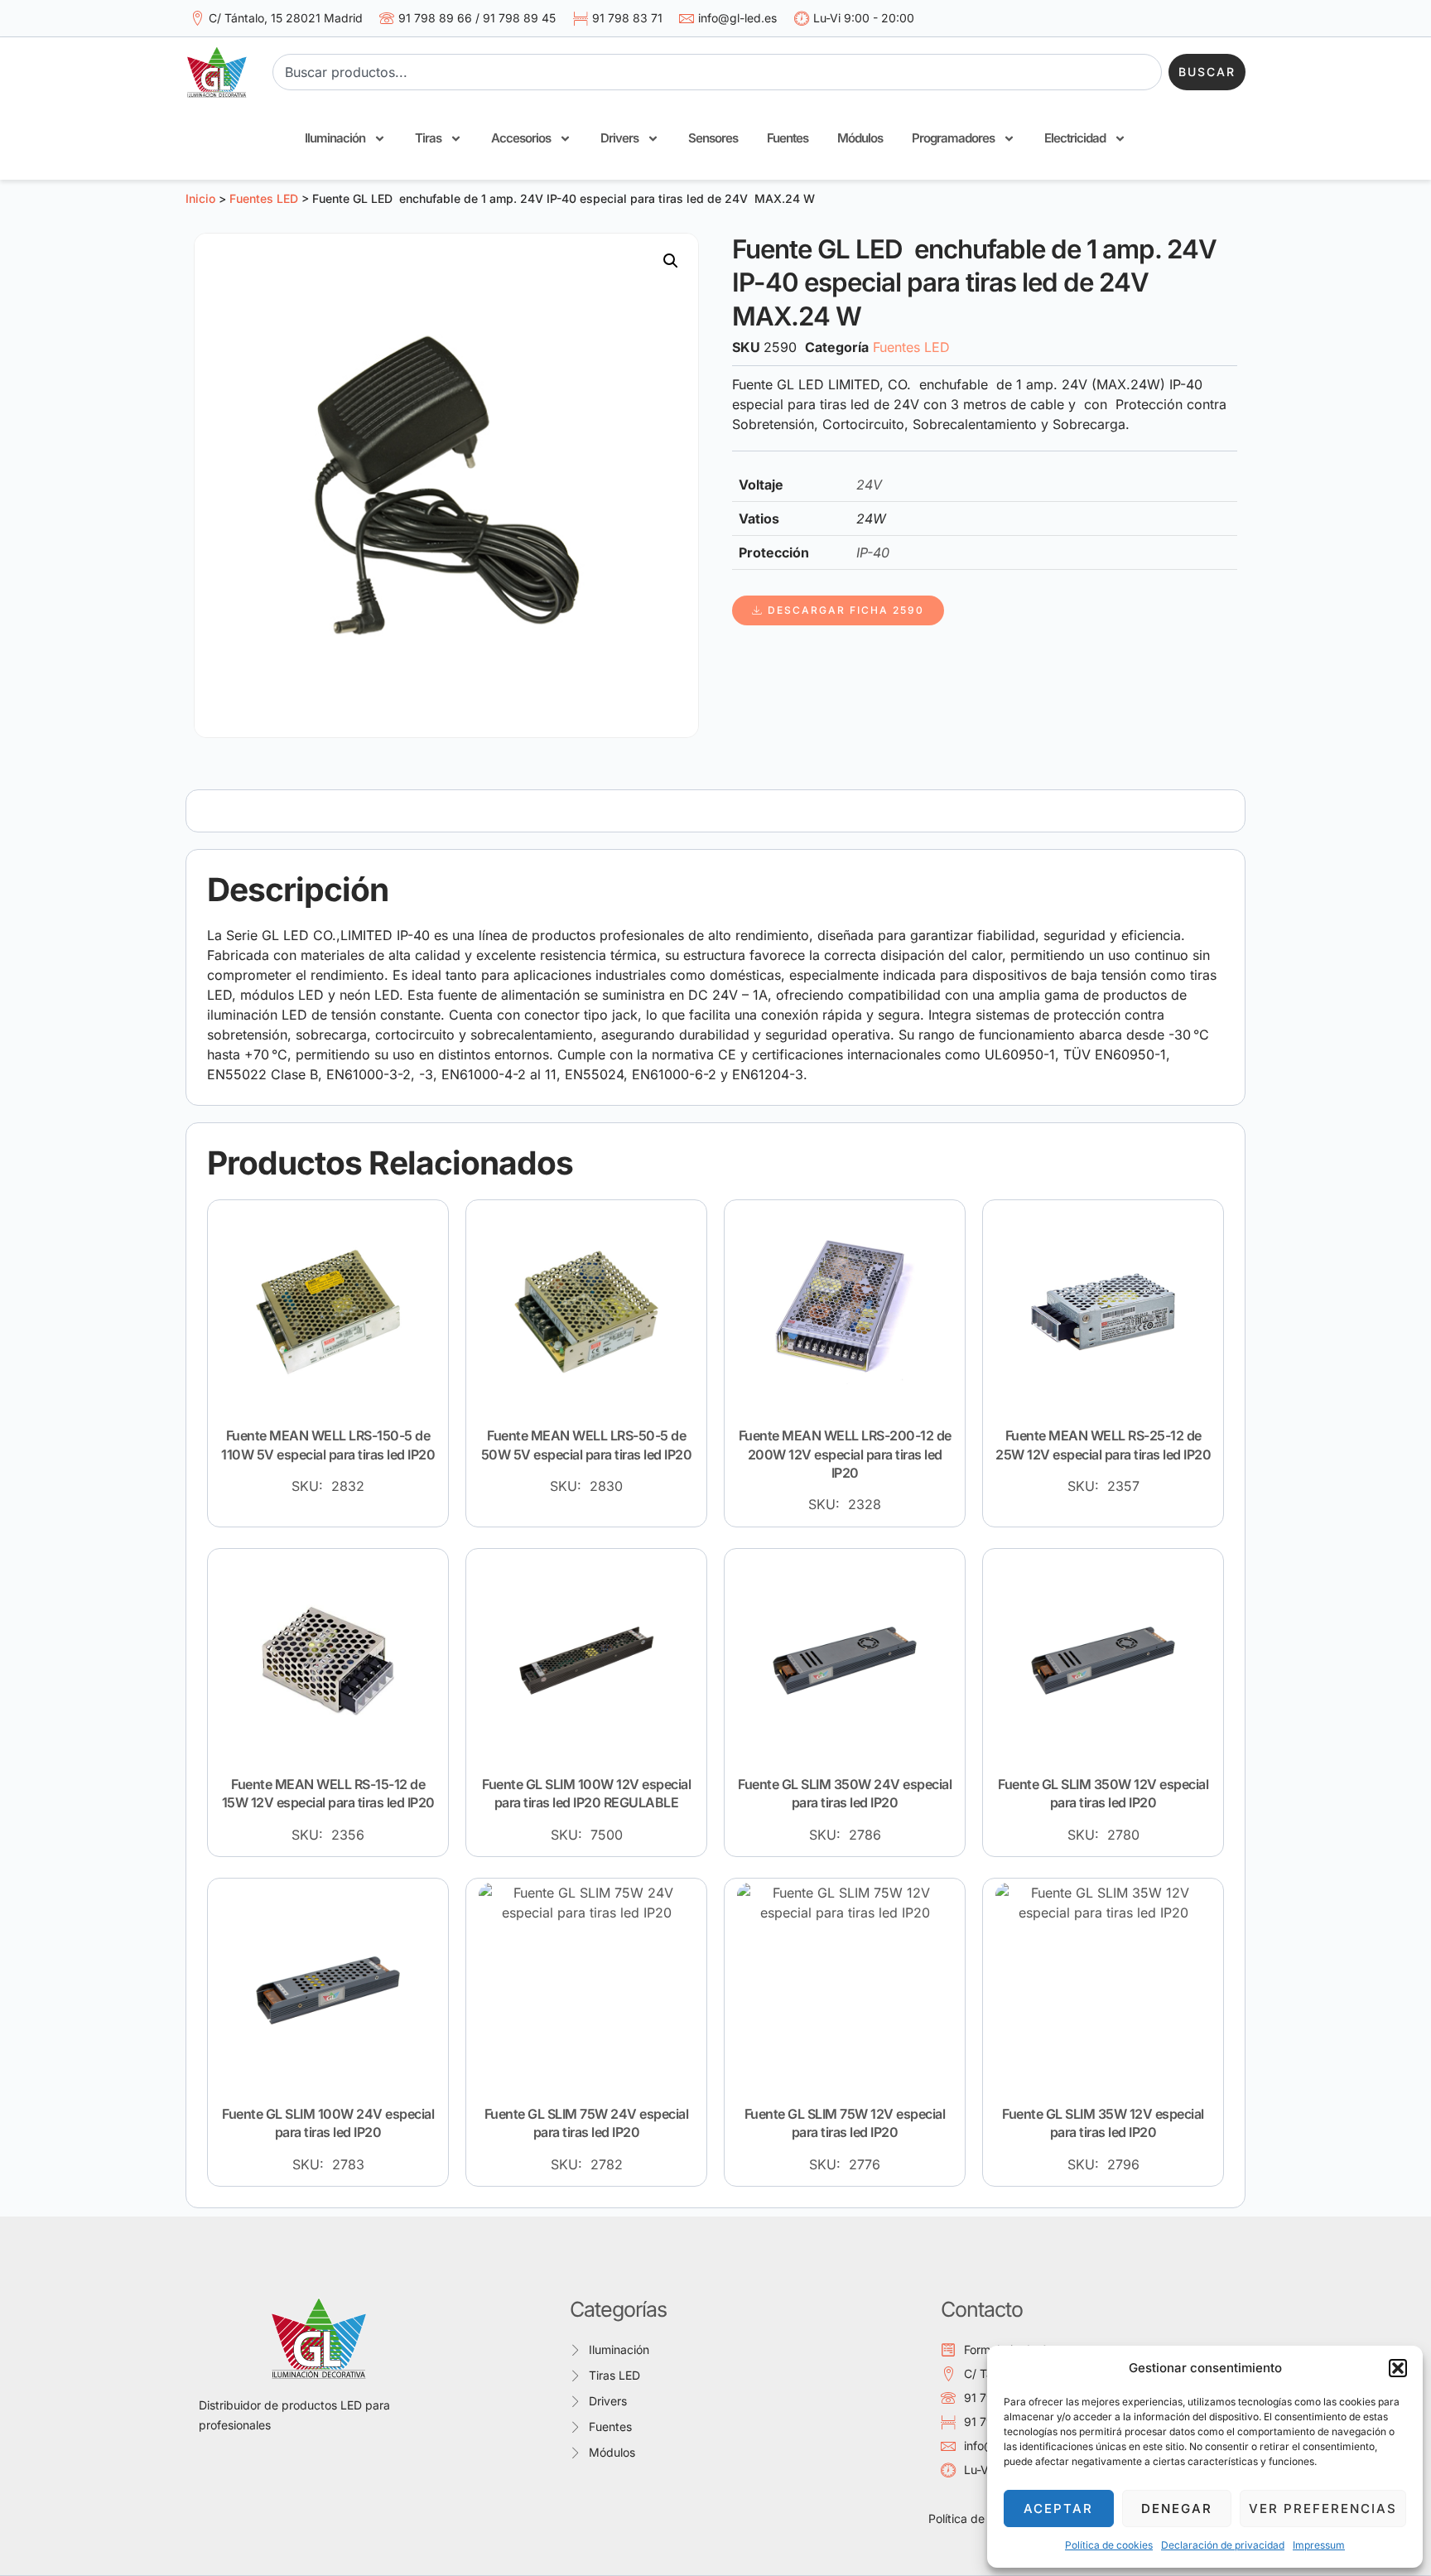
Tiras (428, 138)
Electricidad (1075, 138)
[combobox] (717, 72)
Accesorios (521, 138)
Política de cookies (1109, 2545)
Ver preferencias (1323, 2508)
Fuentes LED (264, 198)
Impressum (1319, 2545)
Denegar (1177, 2508)
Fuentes (788, 138)
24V (869, 485)
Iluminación (335, 138)
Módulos (860, 138)
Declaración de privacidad (1223, 2545)
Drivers (619, 138)
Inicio (200, 198)
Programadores (953, 138)
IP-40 (873, 552)
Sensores (713, 138)
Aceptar (1058, 2508)
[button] (1398, 2368)
